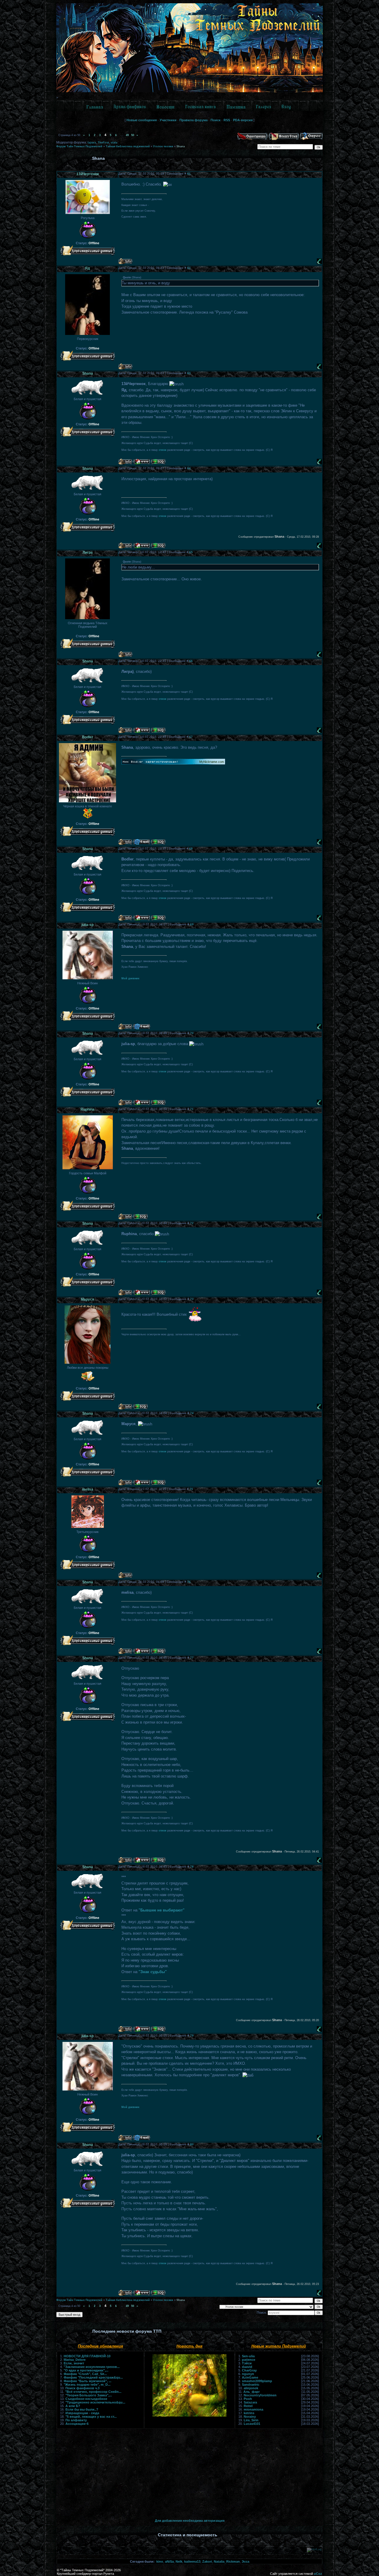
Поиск (216, 120)
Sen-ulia (248, 2356)
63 (189, 373)
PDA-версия (243, 120)
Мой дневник (130, 978)
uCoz (318, 2574)
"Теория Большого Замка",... (89, 2395)
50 (133, 135)
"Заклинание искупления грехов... (92, 2367)
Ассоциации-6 (77, 2424)
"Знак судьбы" (153, 1972)
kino (160, 2561)
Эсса (245, 2561)
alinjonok (251, 2388)
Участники (168, 120)
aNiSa (169, 2561)
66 (191, 661)
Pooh (248, 2399)
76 (189, 1582)
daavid (247, 2367)
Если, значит (74, 2363)
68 (191, 848)
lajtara (92, 143)
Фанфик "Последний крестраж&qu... (93, 2377)
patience (249, 2360)
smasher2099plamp (257, 2381)
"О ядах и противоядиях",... (86, 2370)
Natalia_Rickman (227, 2561)
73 (192, 1299)
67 (191, 737)
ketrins (249, 2413)
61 (189, 174)
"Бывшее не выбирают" (162, 1910)
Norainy (250, 2417)
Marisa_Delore (75, 2360)
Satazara (250, 2402)
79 (192, 2036)
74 (192, 1413)
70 (192, 1033)
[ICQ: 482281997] (140, 1217)
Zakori (207, 2561)
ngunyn (248, 2374)
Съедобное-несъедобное (86, 2399)
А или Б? (73, 2406)
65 (191, 552)
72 (192, 1223)
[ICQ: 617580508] (140, 1407)
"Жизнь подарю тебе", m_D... (87, 2385)
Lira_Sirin (251, 2420)
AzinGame (250, 2377)
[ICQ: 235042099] (158, 462)
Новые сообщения (142, 120)
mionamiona (253, 2409)
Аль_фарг (252, 2392)
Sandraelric (251, 2385)
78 (192, 1867)
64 (189, 468)
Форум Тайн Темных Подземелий (79, 146)
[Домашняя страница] (142, 462)
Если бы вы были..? (82, 2409)
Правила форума (193, 120)
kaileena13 (192, 2561)
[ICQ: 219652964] (158, 842)
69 (192, 924)
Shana (181, 146)
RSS (227, 120)
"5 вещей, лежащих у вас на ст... (91, 2417)
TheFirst (103, 143)
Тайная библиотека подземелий (128, 146)
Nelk (179, 2561)
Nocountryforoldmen (260, 2395)
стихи (163, 450)
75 (191, 1489)
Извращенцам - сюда (82, 2413)
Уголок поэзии (163, 146)
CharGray (249, 2370)
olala (114, 143)
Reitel (248, 2406)
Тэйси (247, 2363)
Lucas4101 (252, 2424)
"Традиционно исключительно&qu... (95, 2402)
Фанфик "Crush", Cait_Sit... (85, 2374)
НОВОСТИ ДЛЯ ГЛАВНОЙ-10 (87, 2356)
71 (192, 1109)
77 (192, 1658)
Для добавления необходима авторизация (190, 2521)
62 (189, 268)
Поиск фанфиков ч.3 (82, 2388)
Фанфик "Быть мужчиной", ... (87, 2381)
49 (127, 135)
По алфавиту (76, 2420)
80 (192, 2144)
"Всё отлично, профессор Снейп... (93, 2392)
